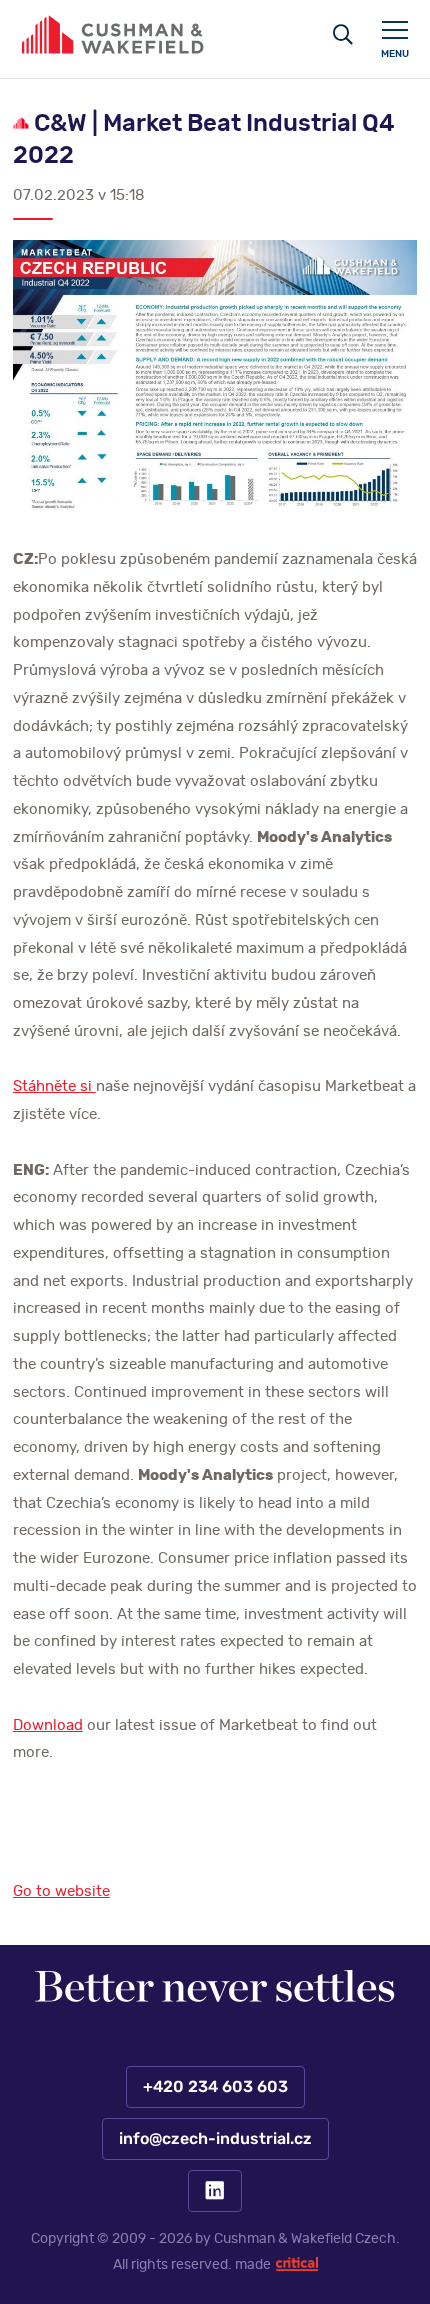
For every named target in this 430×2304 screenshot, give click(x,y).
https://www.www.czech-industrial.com (113, 34)
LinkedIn (215, 2191)
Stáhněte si (54, 1086)
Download (48, 1725)
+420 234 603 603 (214, 2087)
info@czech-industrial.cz (214, 2139)
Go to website (61, 1891)
